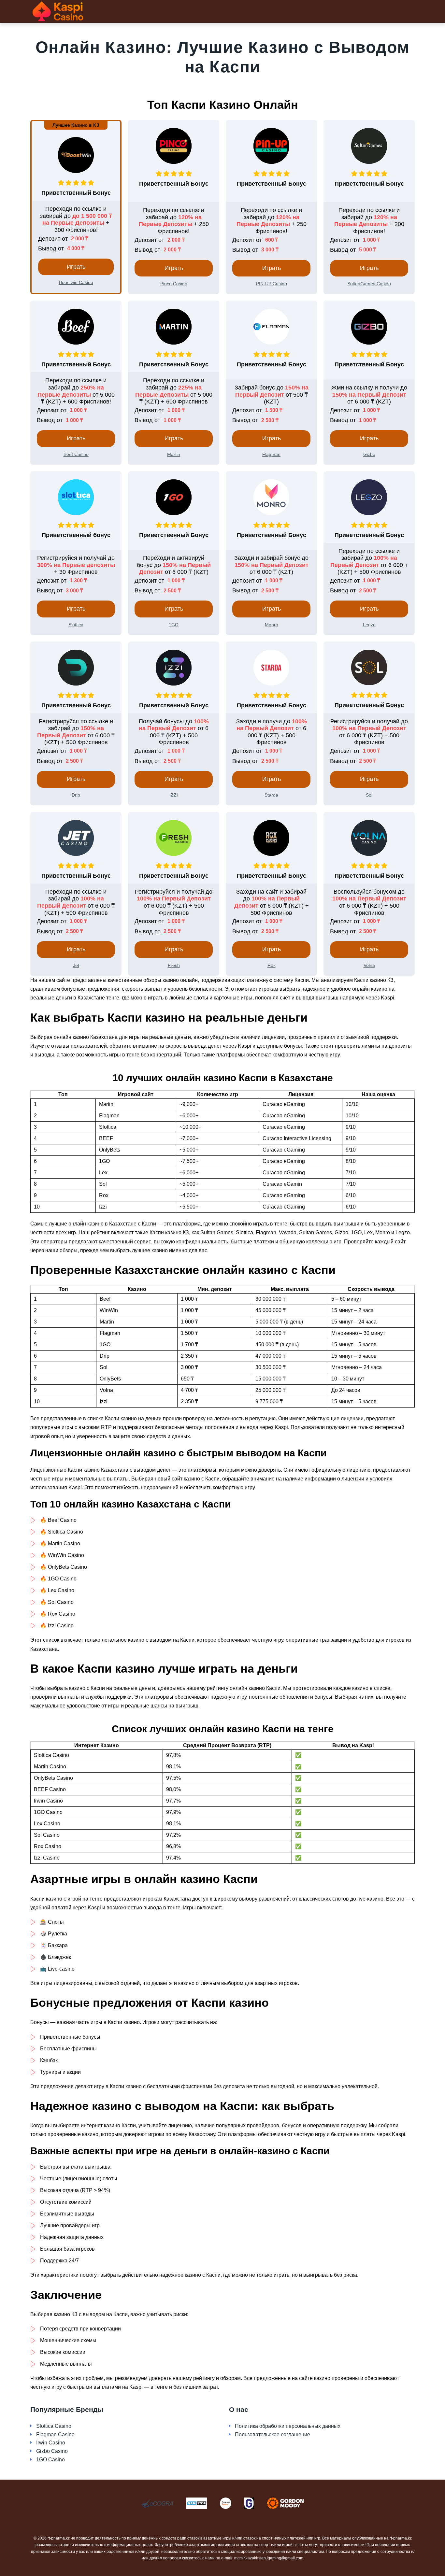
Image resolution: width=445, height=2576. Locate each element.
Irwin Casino (51, 2443)
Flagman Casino (55, 2434)
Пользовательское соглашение (273, 2434)
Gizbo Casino (52, 2451)
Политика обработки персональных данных (288, 2426)
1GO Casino (50, 2460)
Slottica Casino (54, 2426)
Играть (76, 267)
